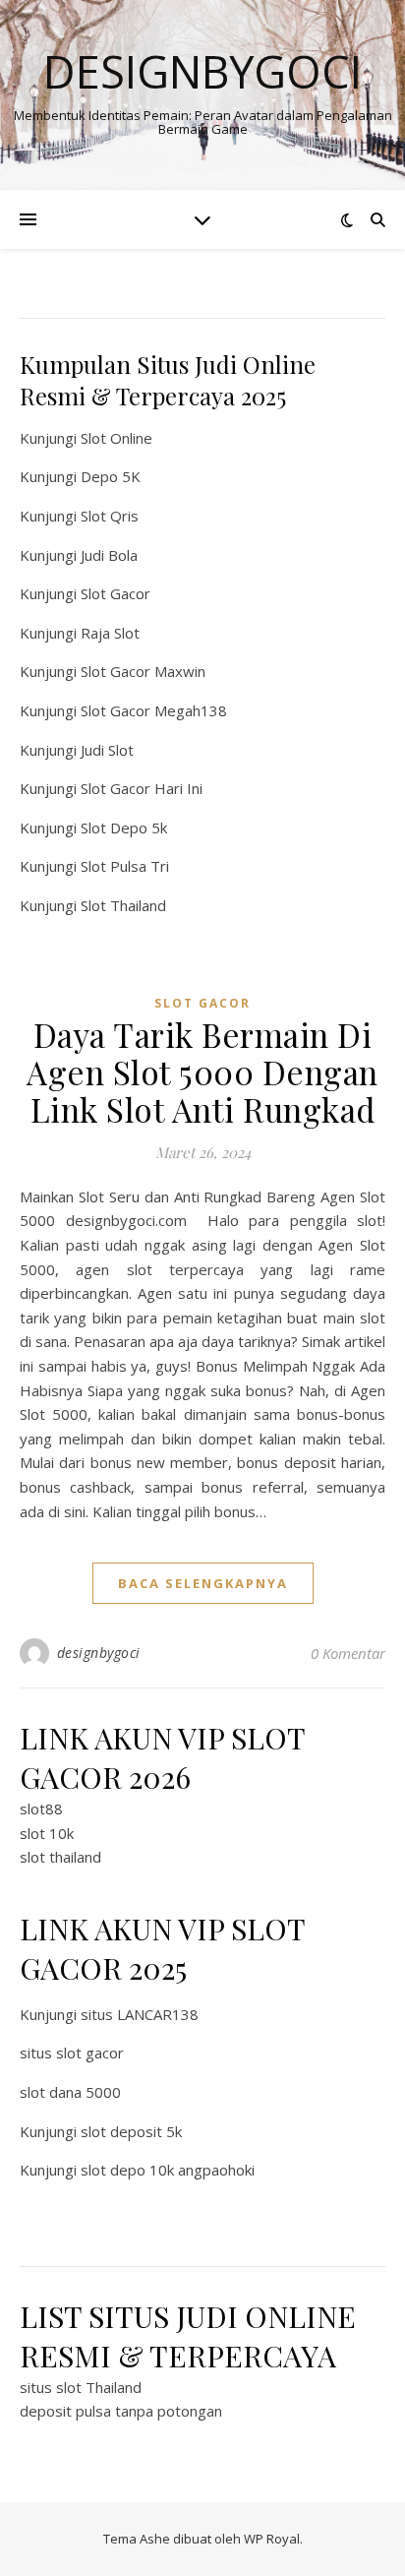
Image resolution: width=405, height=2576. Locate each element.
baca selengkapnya (203, 1583)
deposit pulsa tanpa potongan (121, 2411)
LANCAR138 (158, 2014)
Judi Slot (107, 750)
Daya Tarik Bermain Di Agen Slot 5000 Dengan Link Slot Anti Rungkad (202, 1072)
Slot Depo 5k (124, 828)
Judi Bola (109, 555)
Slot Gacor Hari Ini (142, 788)
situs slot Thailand (81, 2387)
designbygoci (99, 1653)
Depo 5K (111, 476)
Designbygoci (202, 71)
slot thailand (60, 1857)
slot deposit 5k (131, 2131)
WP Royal (272, 2539)
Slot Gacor (116, 593)
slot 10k (47, 1833)
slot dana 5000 (70, 2092)
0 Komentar (348, 1653)
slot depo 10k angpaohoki (168, 2170)
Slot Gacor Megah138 (154, 710)
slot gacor (202, 1003)
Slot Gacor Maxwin (143, 671)
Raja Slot (110, 633)
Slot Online (116, 438)
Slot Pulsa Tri (125, 866)
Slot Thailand (123, 905)
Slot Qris (110, 516)
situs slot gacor (72, 2053)
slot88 (41, 1809)
